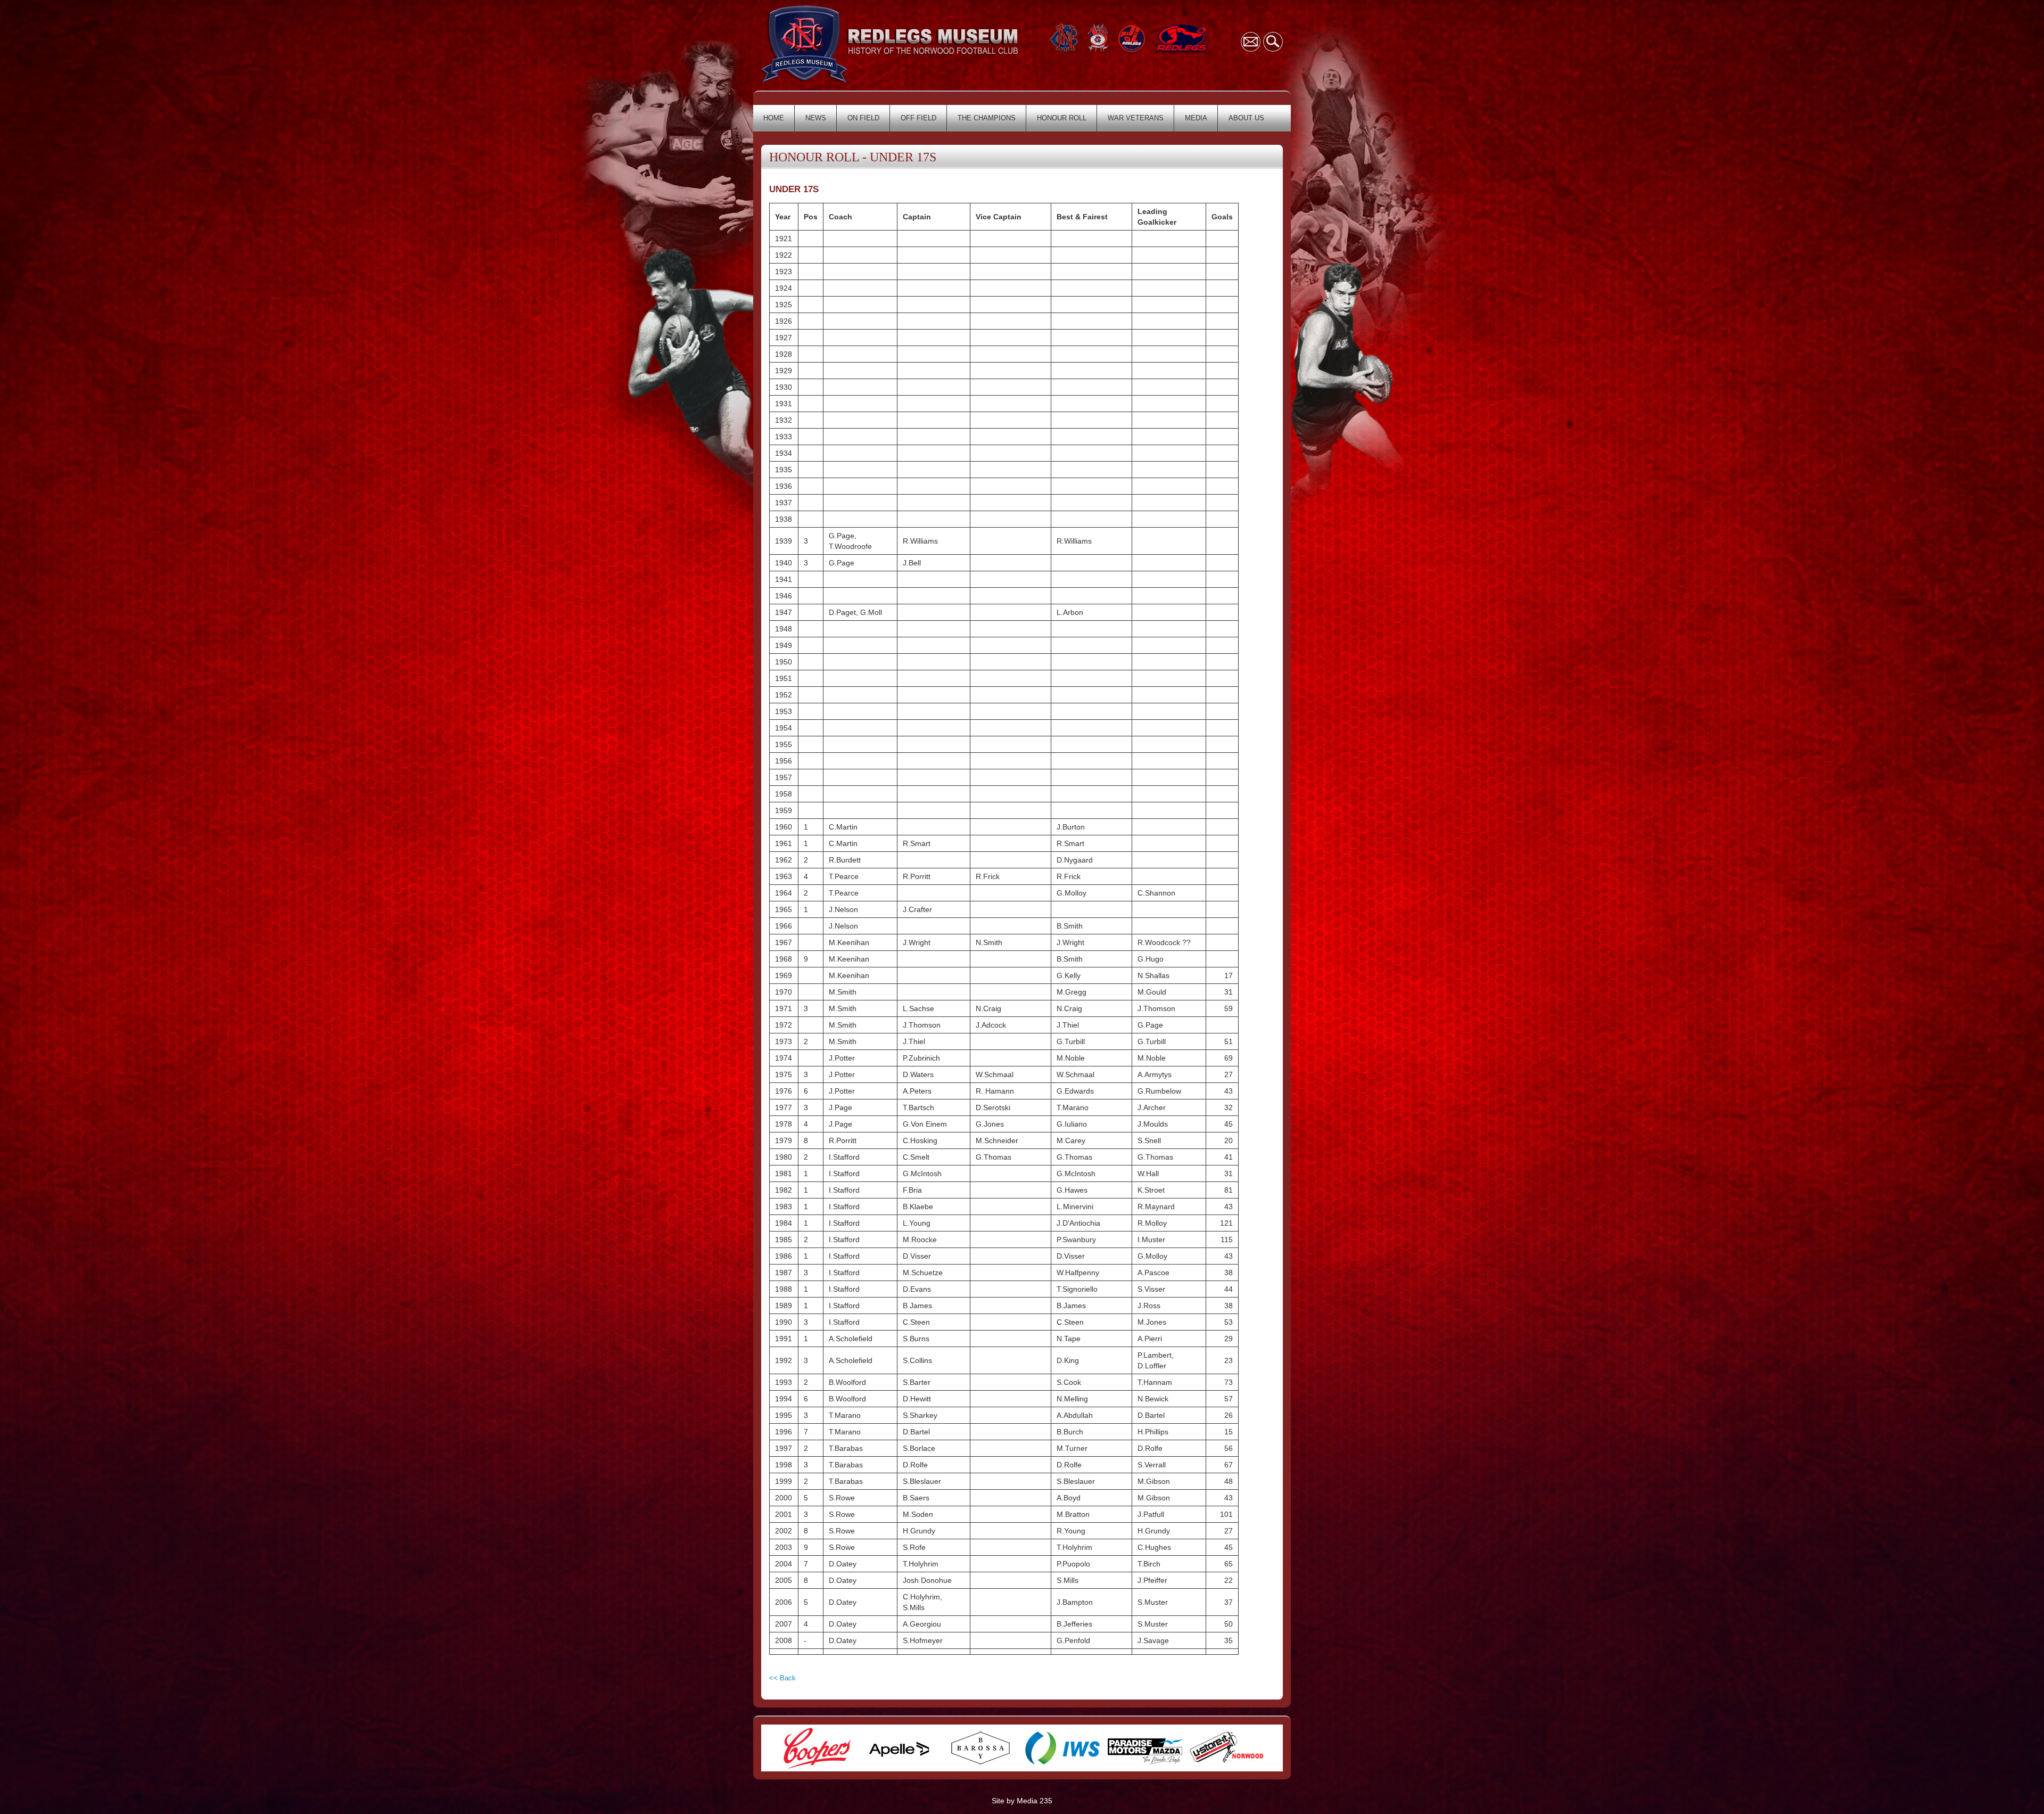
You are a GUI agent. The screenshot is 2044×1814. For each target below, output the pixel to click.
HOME (774, 118)
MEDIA (1196, 118)
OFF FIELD (918, 118)
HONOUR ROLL (1062, 118)
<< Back (782, 1678)
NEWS (816, 118)
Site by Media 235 (1022, 1801)
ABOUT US (1246, 118)
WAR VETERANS (1136, 118)
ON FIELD (863, 118)
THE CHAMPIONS (987, 118)
